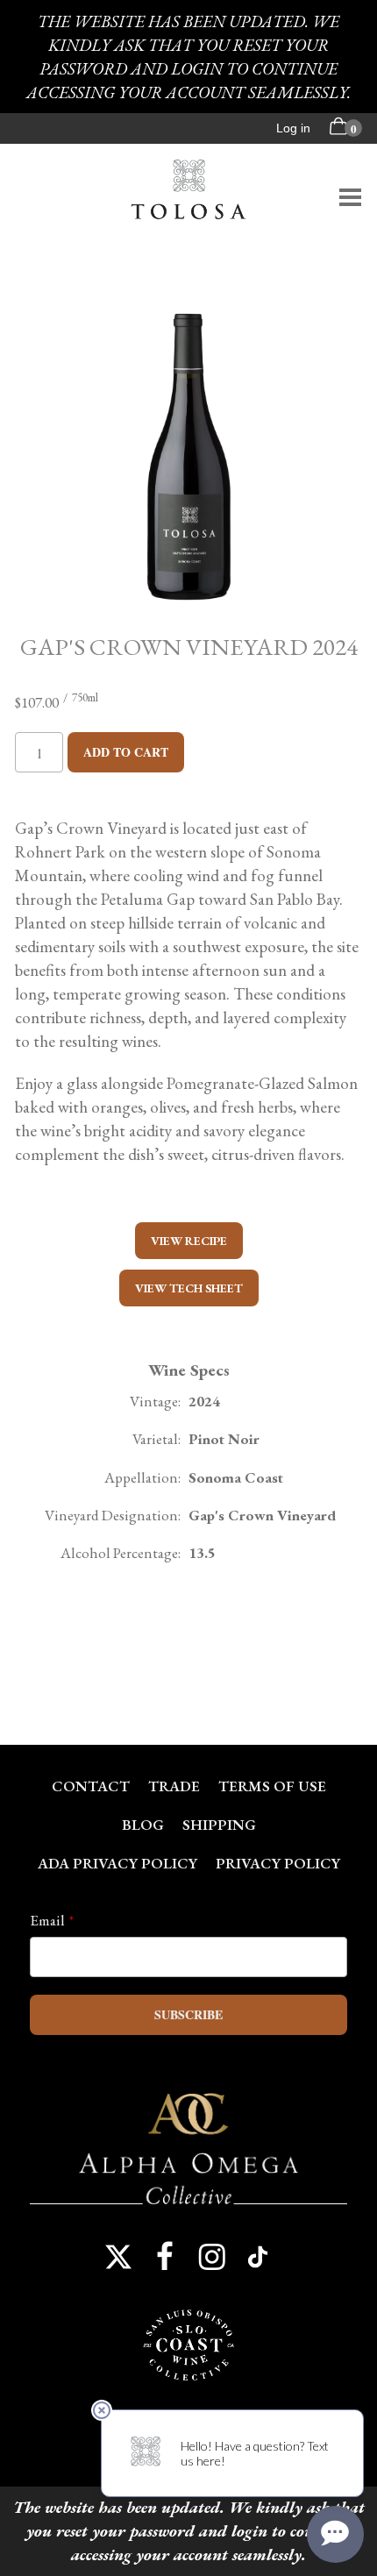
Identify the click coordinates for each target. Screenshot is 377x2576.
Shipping (219, 1825)
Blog (143, 1825)
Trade (174, 1786)
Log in (293, 128)
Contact (91, 1786)
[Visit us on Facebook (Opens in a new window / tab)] (165, 2257)
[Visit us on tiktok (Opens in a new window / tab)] (259, 2257)
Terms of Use (272, 1786)
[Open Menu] (351, 197)
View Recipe (189, 1241)
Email (47, 1920)
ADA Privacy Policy (117, 1863)
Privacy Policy (278, 1863)
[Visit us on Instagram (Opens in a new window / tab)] (212, 2257)
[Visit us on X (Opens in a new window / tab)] (118, 2257)
